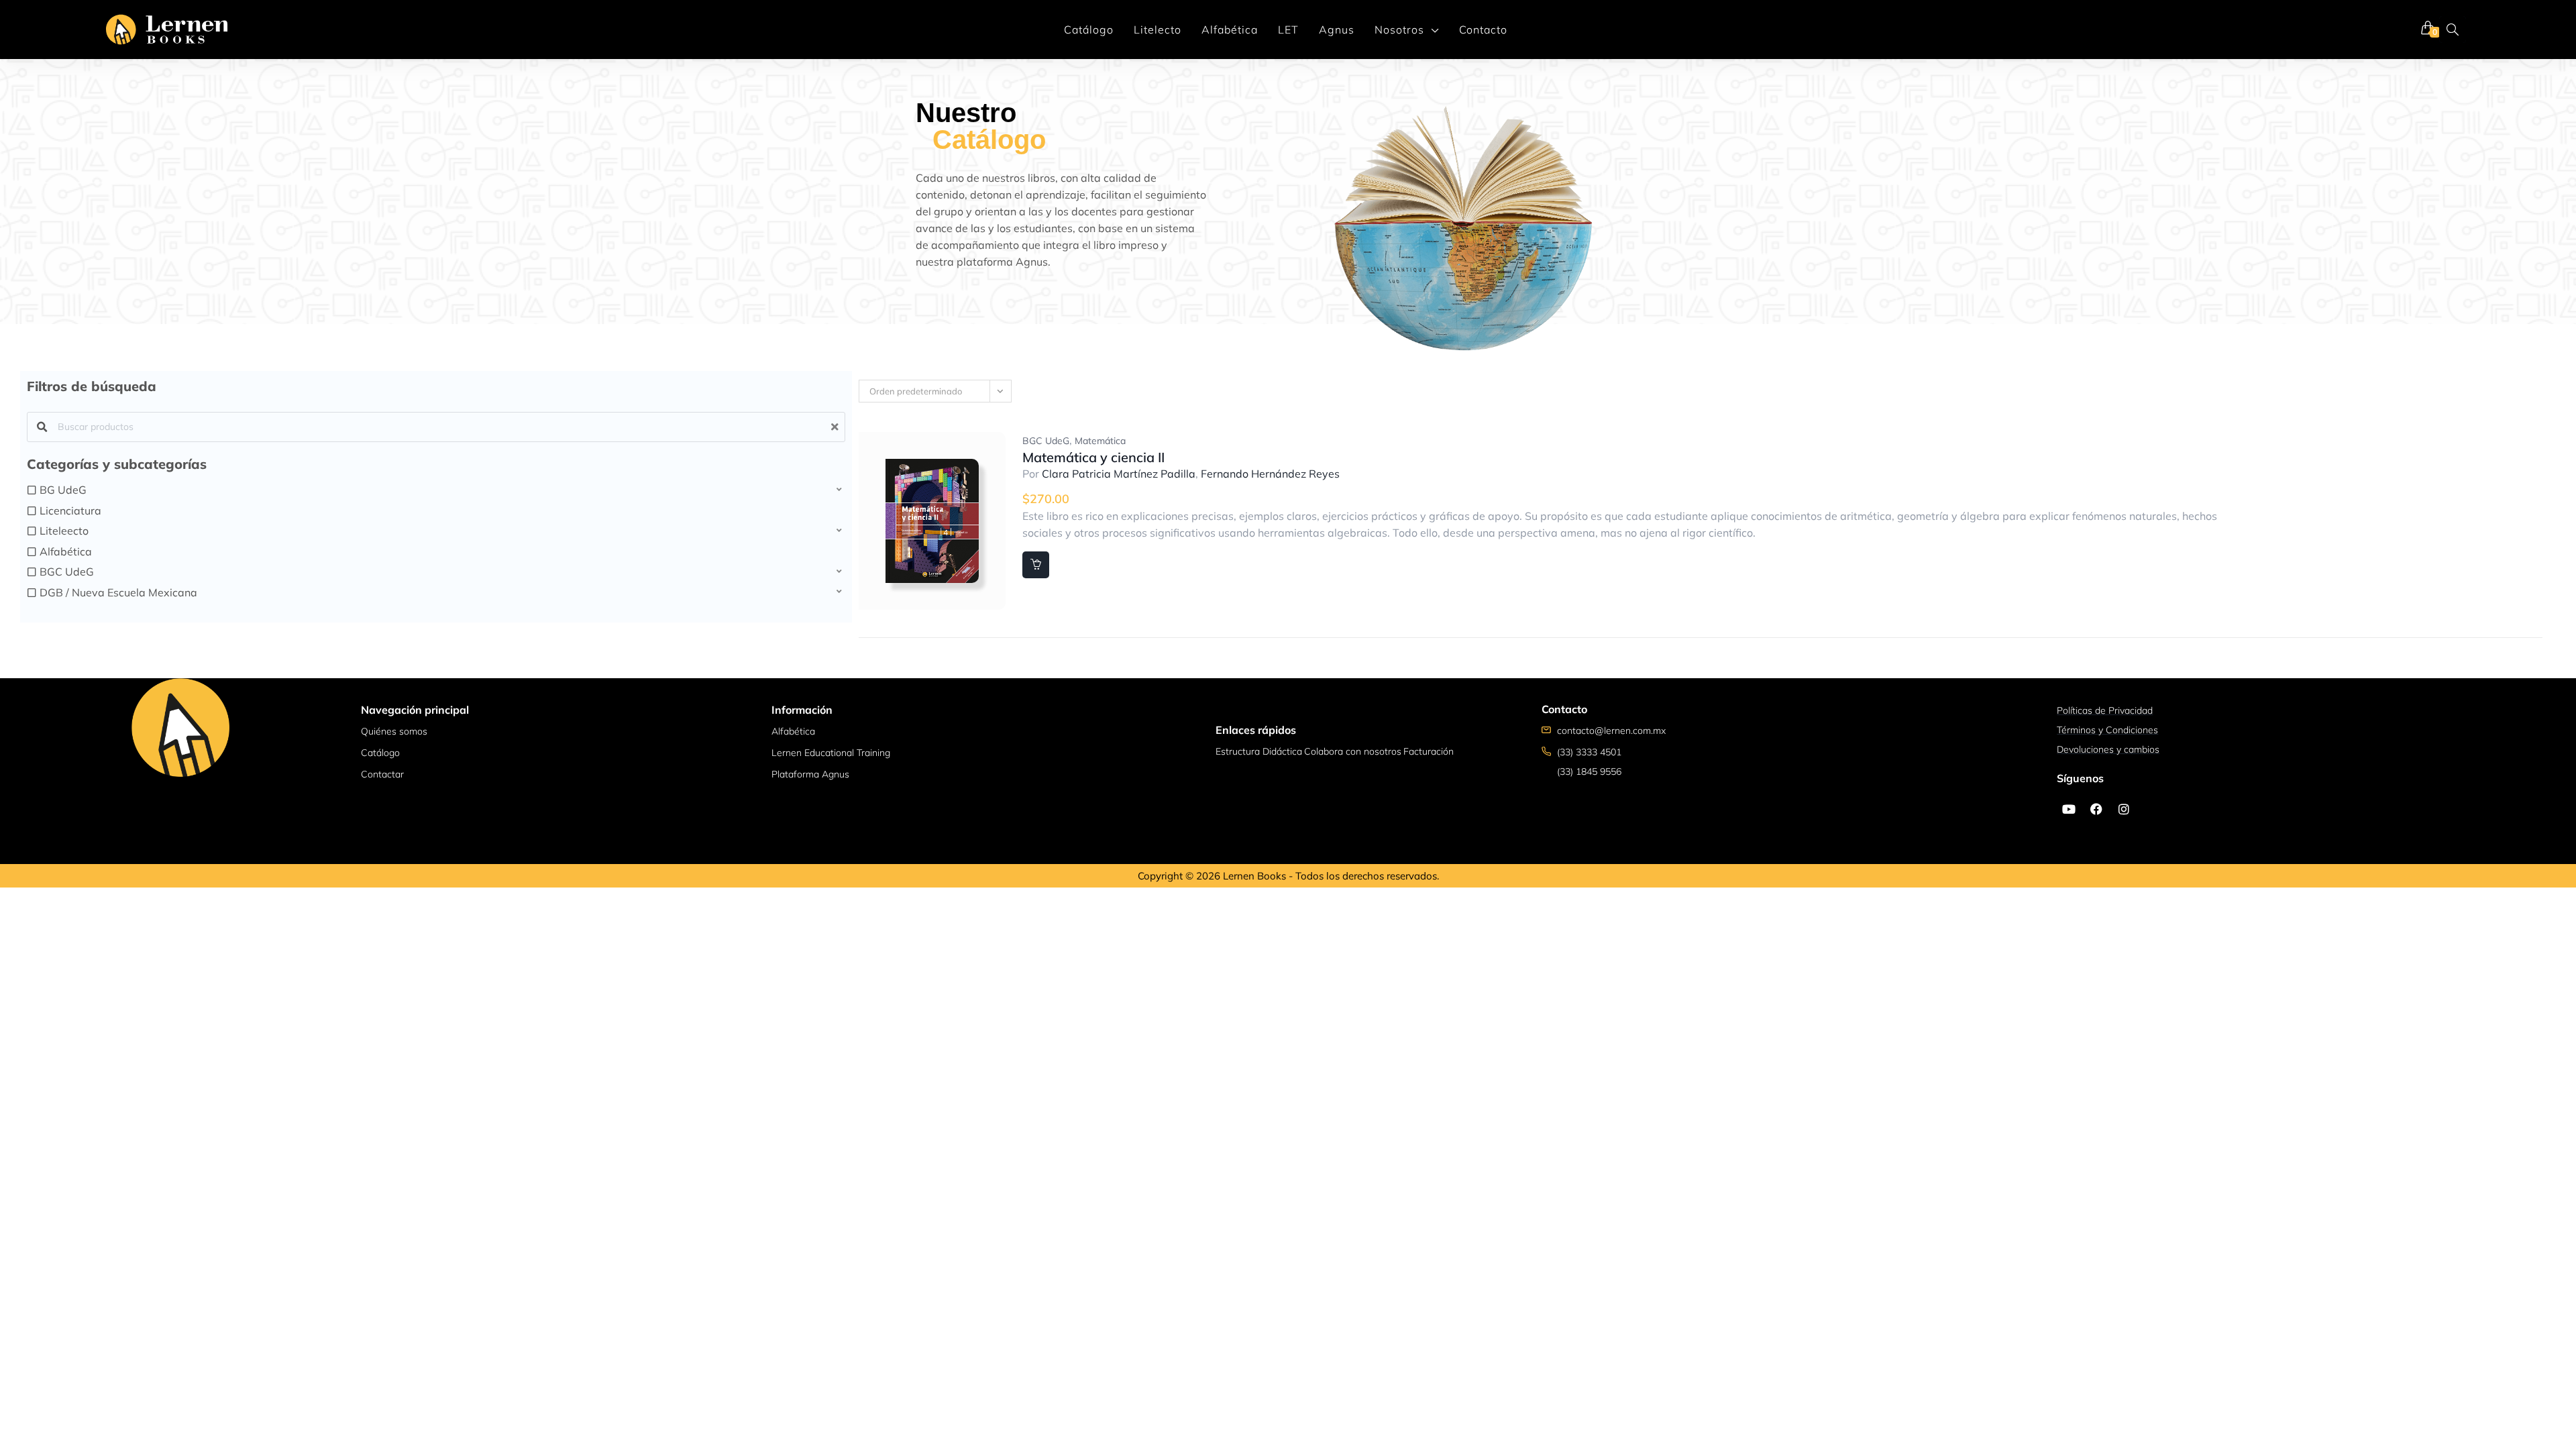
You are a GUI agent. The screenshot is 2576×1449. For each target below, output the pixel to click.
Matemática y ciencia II (1093, 457)
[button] (436, 490)
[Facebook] (2096, 809)
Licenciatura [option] (70, 511)
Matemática (1100, 441)
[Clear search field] (837, 427)
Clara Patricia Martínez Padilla (1119, 474)
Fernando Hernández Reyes (1270, 474)
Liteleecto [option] (64, 531)
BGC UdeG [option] (67, 572)
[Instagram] (2124, 809)
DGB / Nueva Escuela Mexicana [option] (118, 592)
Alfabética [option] (66, 551)
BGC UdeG (1046, 441)
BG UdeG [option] (63, 490)
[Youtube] (2069, 809)
